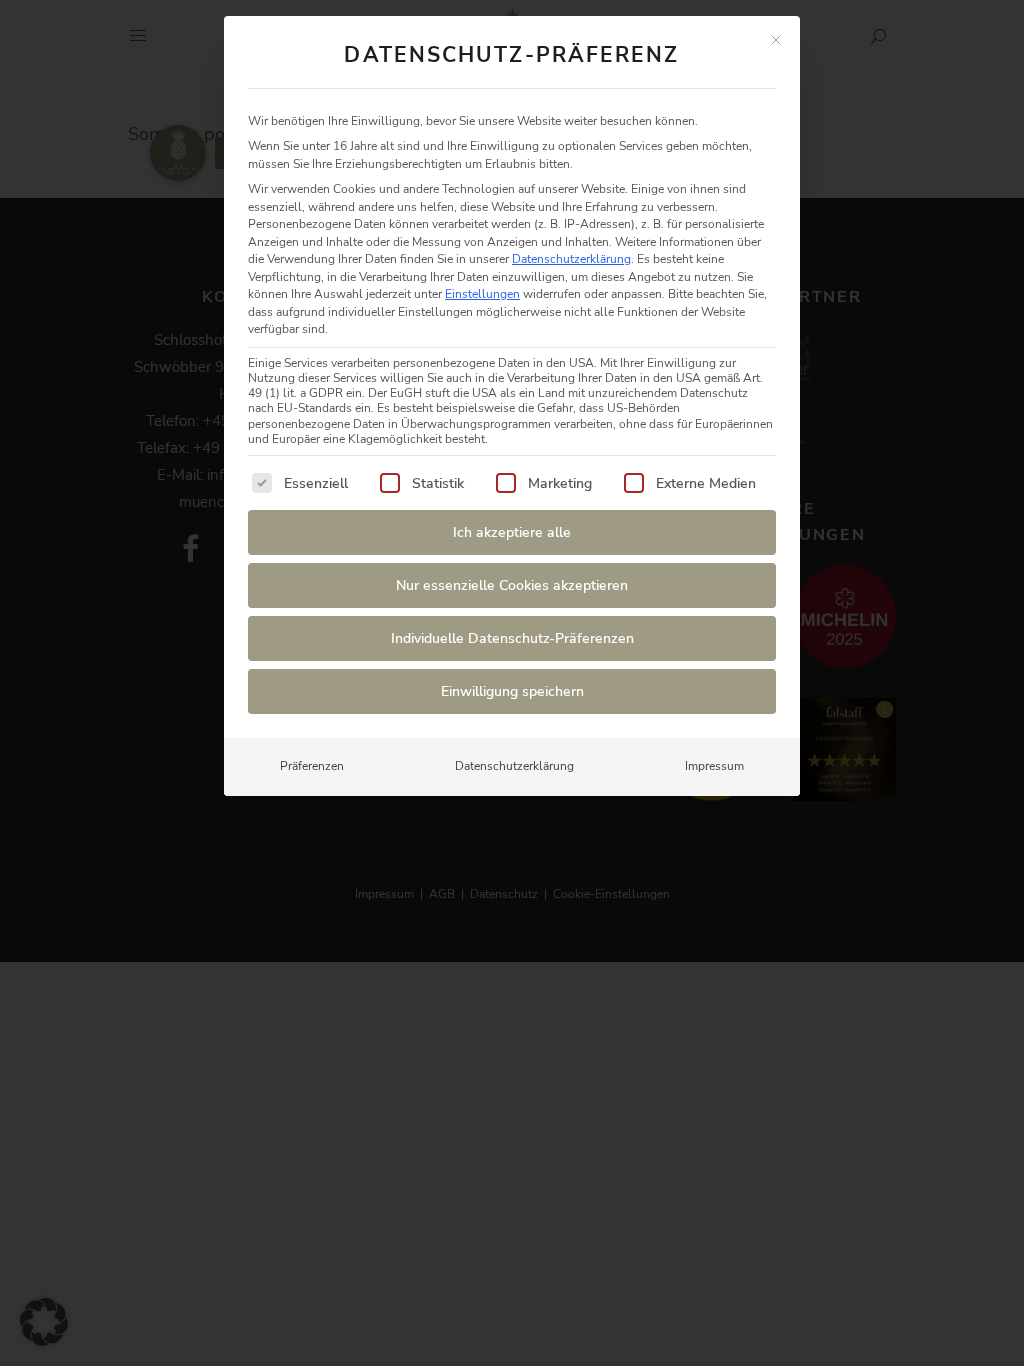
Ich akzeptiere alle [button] (512, 532)
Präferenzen (312, 766)
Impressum (714, 766)
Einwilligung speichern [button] (512, 691)
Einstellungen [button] (482, 294)
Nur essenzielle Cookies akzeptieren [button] (512, 585)
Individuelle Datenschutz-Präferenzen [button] (512, 638)
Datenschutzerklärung (571, 259)
